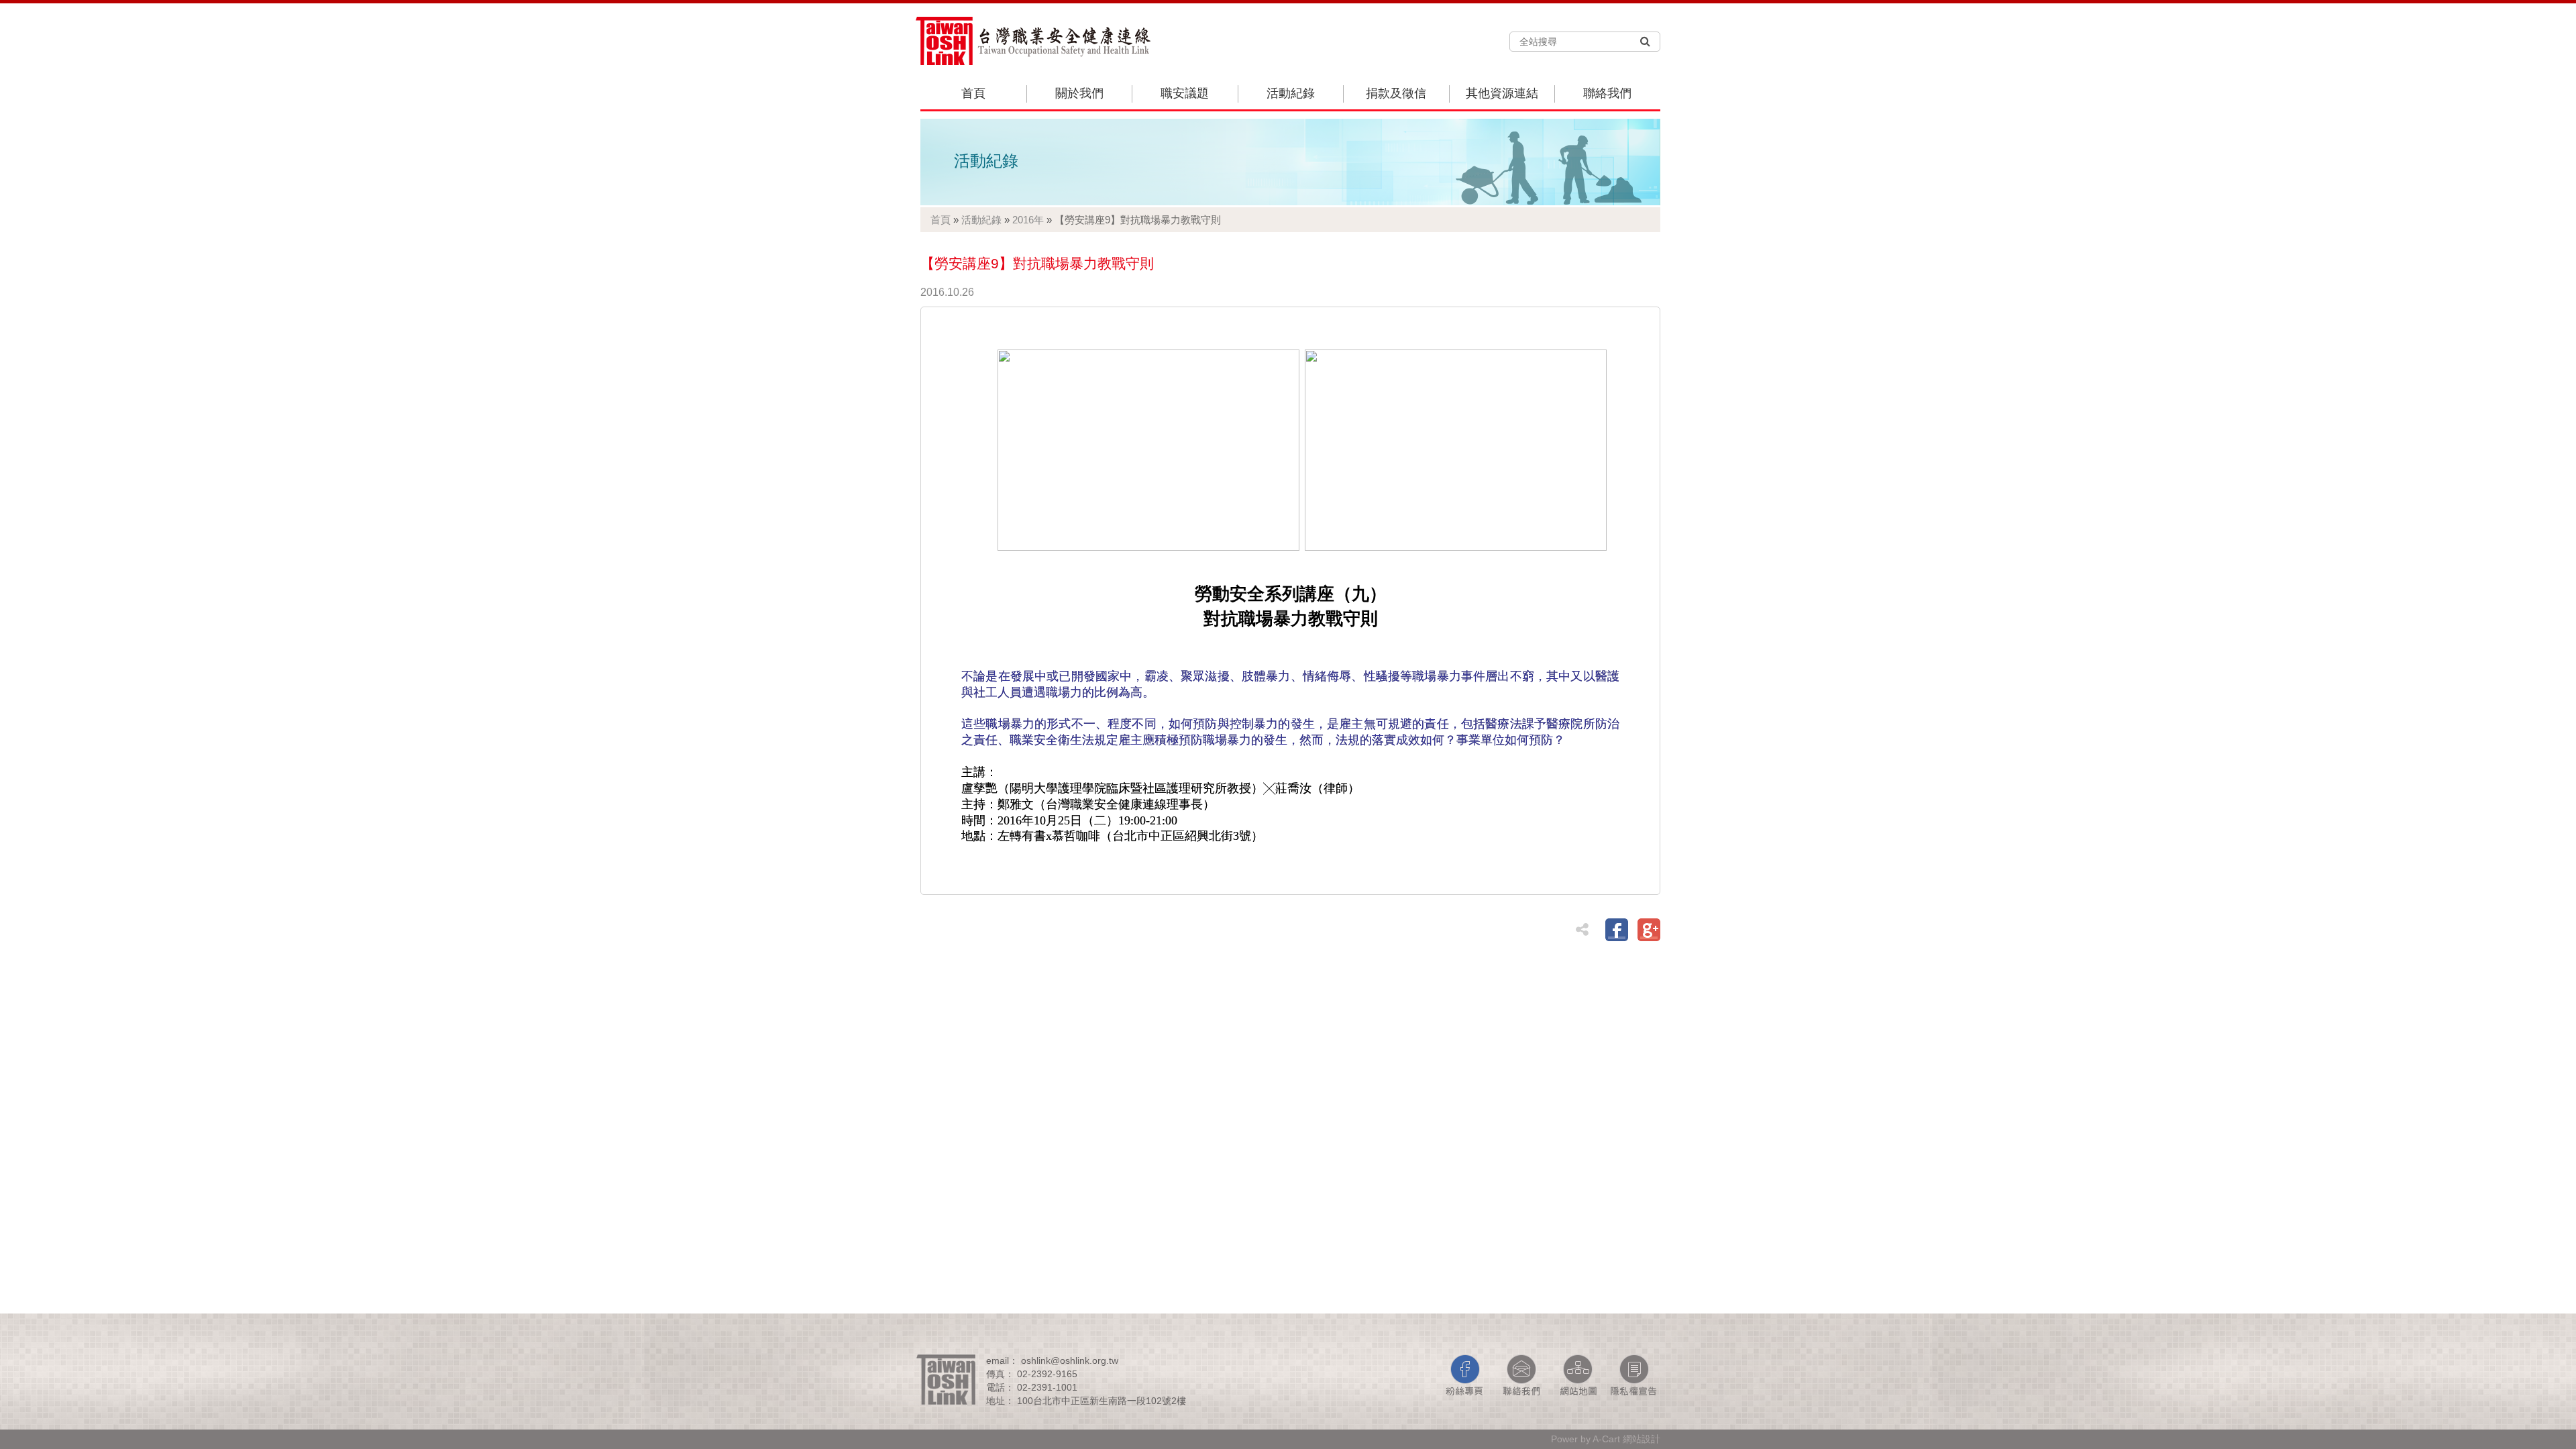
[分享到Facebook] (1617, 930)
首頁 (973, 93)
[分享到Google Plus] (1649, 930)
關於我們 (1079, 93)
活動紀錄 (1291, 93)
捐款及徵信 (1396, 93)
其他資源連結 (1502, 93)
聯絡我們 (1607, 93)
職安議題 (1185, 93)
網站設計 (1642, 1439)
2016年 (1028, 220)
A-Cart (1606, 1439)
